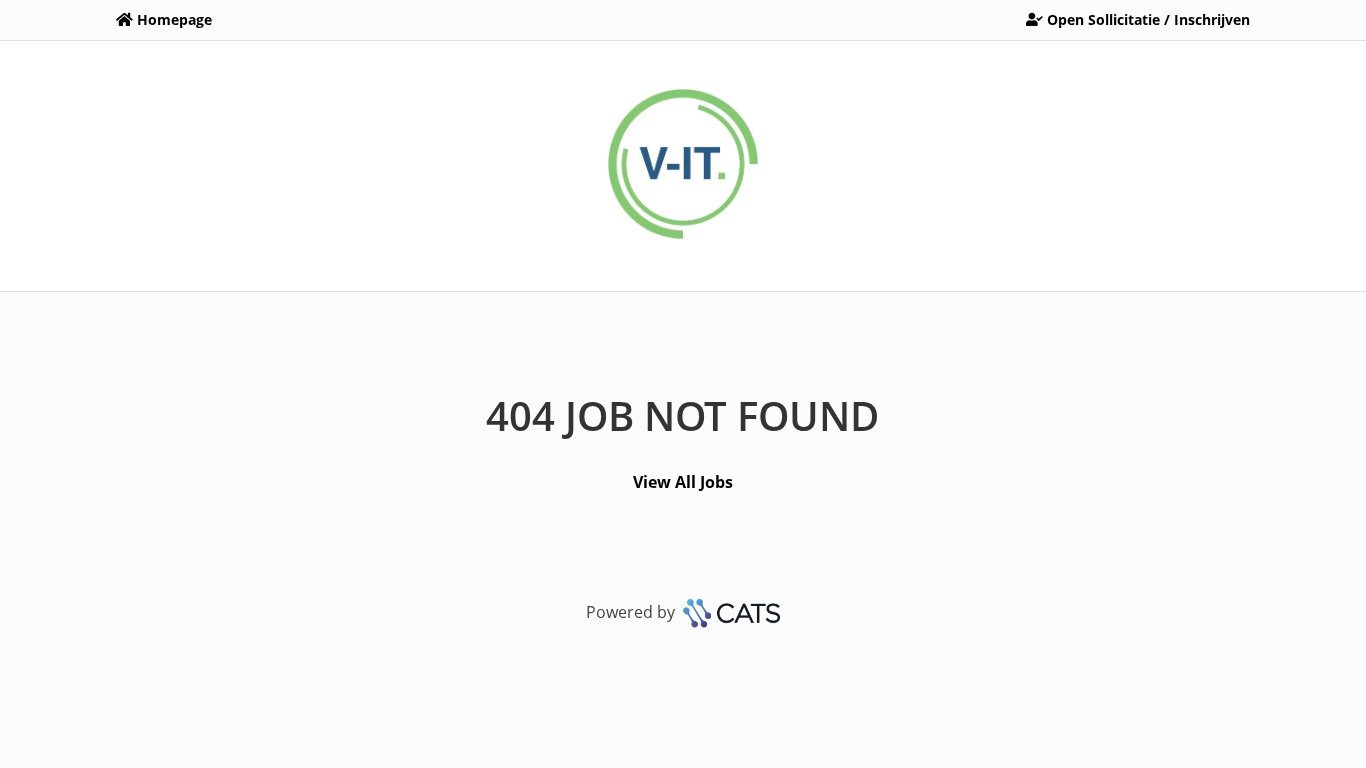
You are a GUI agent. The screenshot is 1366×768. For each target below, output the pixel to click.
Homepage (174, 19)
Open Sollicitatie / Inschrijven (1148, 19)
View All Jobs (683, 482)
